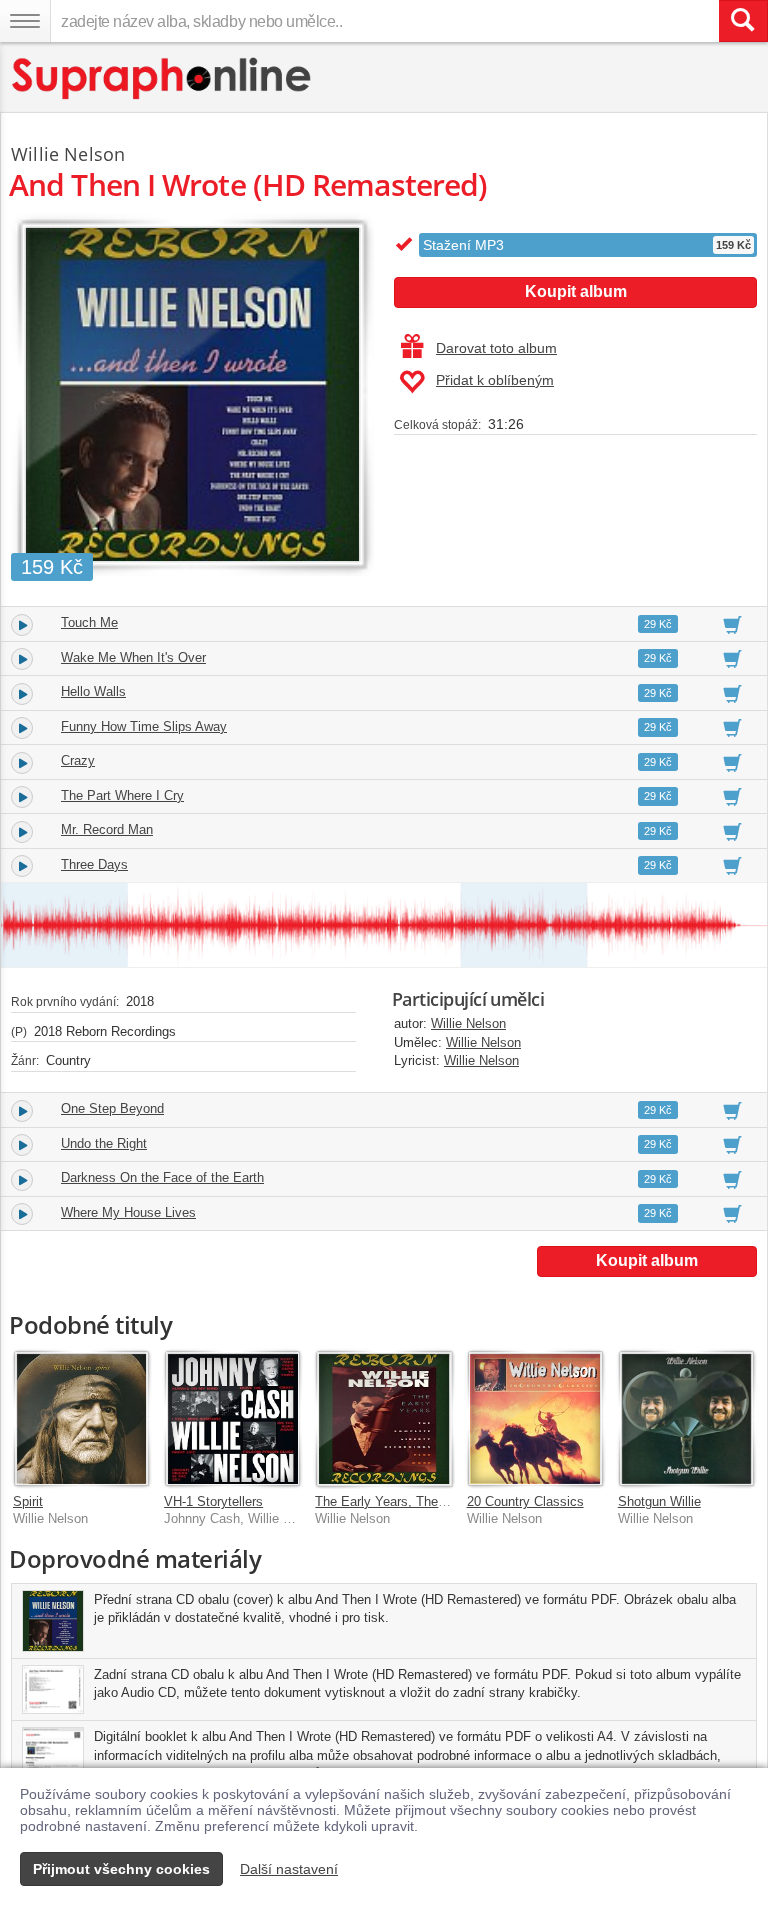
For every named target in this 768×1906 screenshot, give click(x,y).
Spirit (28, 1501)
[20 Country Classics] (535, 1418)
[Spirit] (81, 1418)
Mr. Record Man (107, 829)
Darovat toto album (496, 348)
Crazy (78, 760)
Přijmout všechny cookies (121, 1869)
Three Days (94, 864)
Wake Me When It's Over (133, 657)
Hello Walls (93, 691)
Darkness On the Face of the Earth (162, 1177)
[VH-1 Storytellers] (232, 1418)
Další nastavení (289, 1869)
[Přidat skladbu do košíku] (732, 624)
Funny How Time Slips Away (144, 726)
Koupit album (576, 291)
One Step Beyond (112, 1108)
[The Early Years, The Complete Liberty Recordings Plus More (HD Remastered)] (383, 1418)
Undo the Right (104, 1143)
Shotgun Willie (659, 1501)
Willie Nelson (468, 1023)
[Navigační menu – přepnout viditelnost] (25, 21)
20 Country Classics (525, 1501)
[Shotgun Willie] (686, 1418)
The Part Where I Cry (122, 795)
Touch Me (89, 622)
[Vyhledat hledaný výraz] (743, 21)
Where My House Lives (128, 1212)
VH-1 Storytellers (213, 1501)
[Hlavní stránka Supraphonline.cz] (162, 78)
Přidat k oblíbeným (495, 380)
